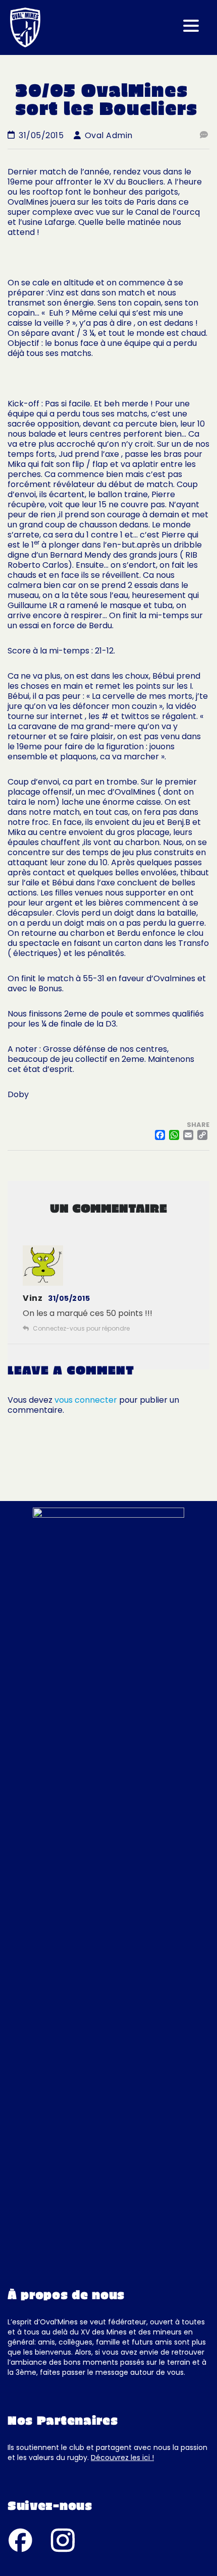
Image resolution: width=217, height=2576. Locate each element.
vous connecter (86, 1400)
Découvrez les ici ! (122, 2458)
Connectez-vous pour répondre (81, 1328)
